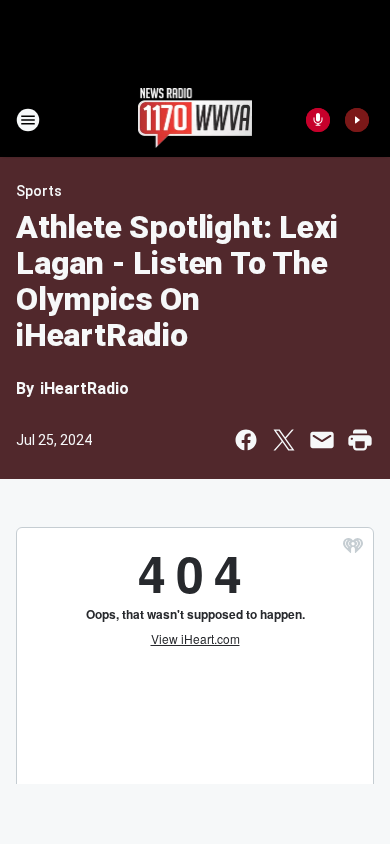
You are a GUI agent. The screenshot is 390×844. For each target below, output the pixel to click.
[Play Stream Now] (357, 120)
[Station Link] (195, 120)
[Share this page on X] (284, 440)
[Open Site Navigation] (28, 120)
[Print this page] (360, 440)
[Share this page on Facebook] (246, 440)
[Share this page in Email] (322, 440)
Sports (39, 191)
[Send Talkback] (318, 120)
